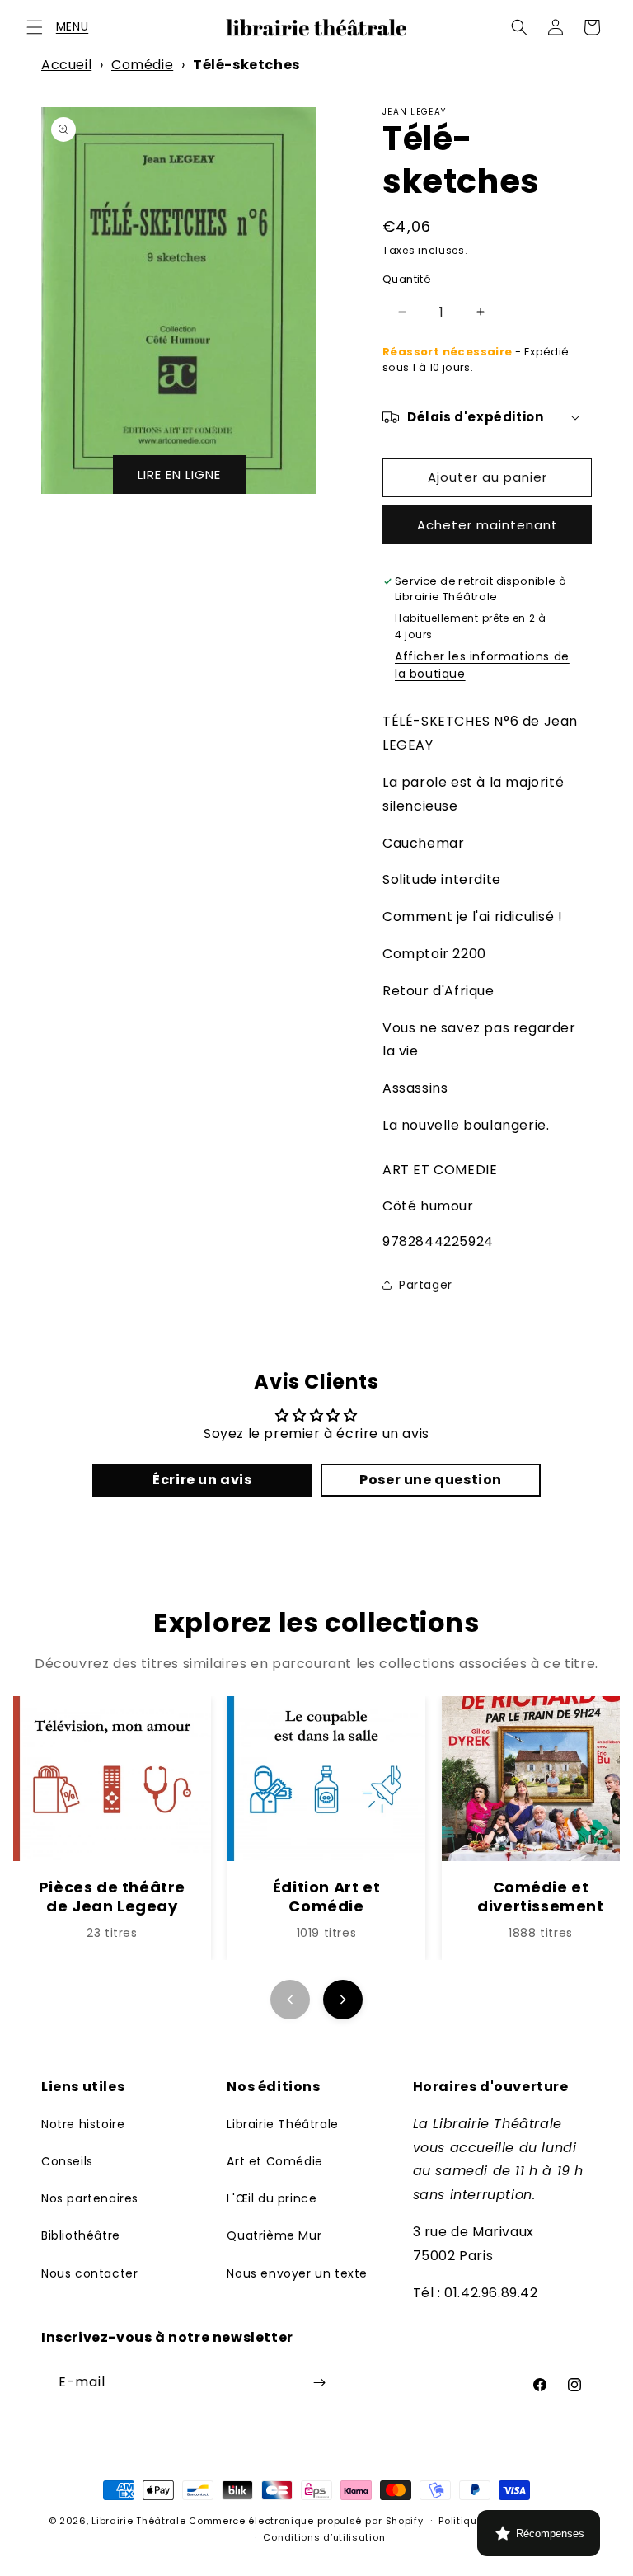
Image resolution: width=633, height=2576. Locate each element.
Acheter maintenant (488, 525)
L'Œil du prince (272, 2198)
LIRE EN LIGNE (179, 475)
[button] (35, 27)
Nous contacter (89, 2273)
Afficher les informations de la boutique (482, 665)
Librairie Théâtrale (282, 2124)
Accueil (66, 65)
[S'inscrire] (319, 2383)
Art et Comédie (274, 2161)
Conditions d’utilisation (324, 2537)
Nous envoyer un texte (297, 2273)
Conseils (67, 2161)
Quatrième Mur (274, 2235)
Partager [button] (426, 1285)
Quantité (407, 279)
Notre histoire (83, 2124)
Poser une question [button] (431, 1480)
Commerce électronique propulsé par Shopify (306, 2521)
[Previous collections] (290, 2000)
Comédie (142, 65)
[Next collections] (343, 2000)
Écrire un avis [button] (202, 1480)
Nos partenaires (90, 2198)
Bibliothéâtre (81, 2235)
